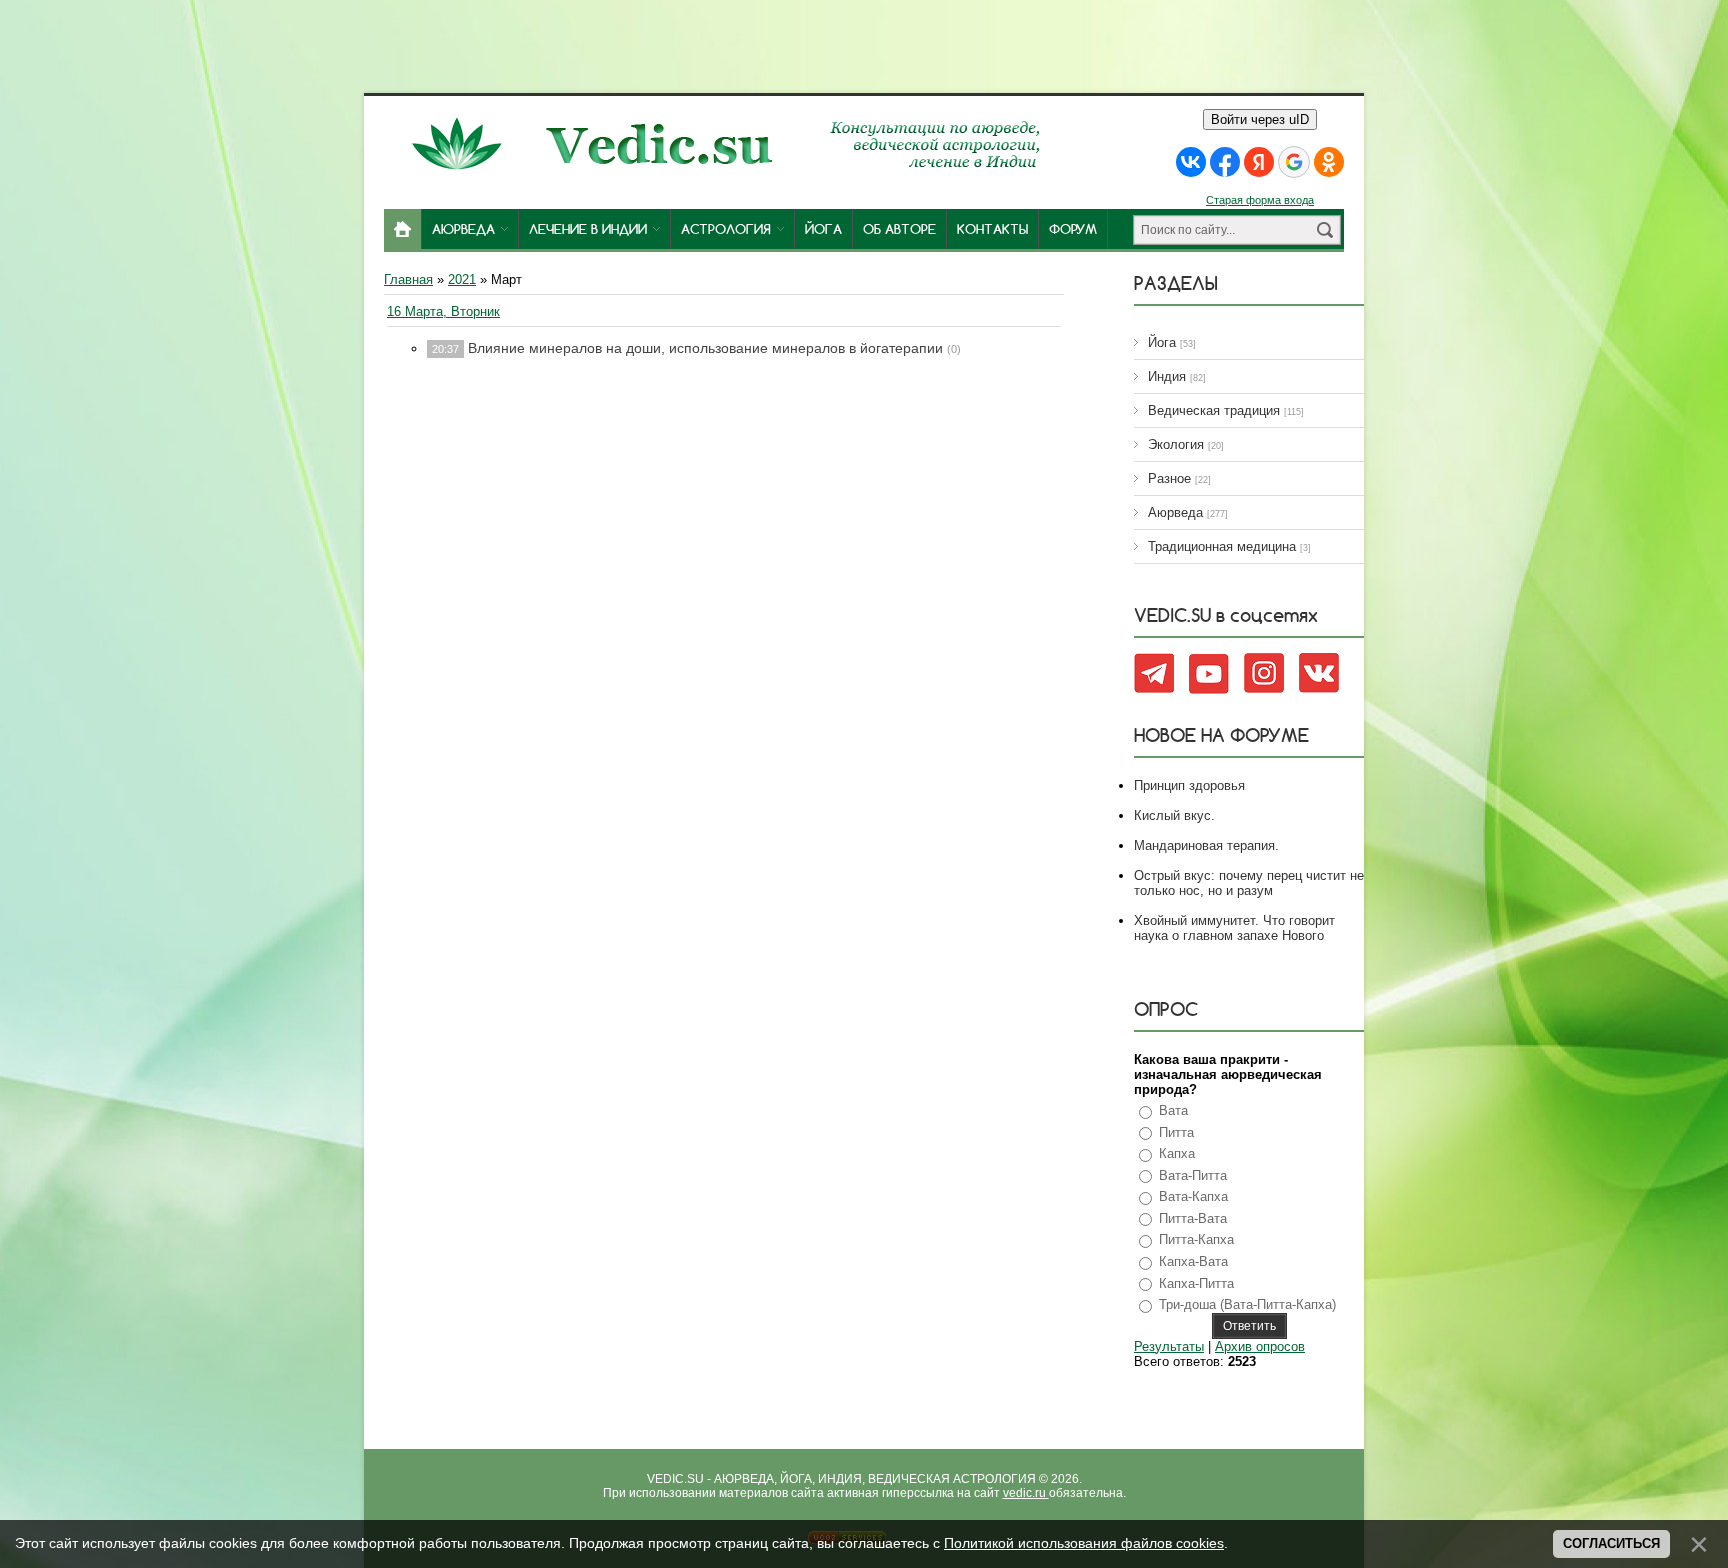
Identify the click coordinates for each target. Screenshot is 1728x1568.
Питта (1176, 1132)
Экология (1176, 444)
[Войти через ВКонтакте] (1191, 162)
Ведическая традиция (1214, 410)
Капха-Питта (1196, 1283)
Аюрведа (1175, 512)
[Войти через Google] (1294, 162)
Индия (1167, 376)
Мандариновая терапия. (1206, 845)
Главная (408, 279)
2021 (462, 279)
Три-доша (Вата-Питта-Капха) (1247, 1304)
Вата (1173, 1110)
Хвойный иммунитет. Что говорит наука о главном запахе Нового (1234, 928)
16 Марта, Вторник (443, 311)
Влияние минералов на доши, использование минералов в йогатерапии (705, 348)
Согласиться (1611, 1543)
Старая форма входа (1260, 200)
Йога (1162, 342)
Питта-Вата (1193, 1218)
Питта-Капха (1196, 1239)
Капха (1177, 1153)
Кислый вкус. (1174, 815)
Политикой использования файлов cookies (1084, 1543)
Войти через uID (1260, 119)
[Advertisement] (864, 45)
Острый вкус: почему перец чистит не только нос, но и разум (1249, 883)
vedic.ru (1026, 1493)
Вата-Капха (1193, 1196)
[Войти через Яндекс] (1259, 162)
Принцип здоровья (1189, 785)
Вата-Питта (1193, 1175)
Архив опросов (1260, 1346)
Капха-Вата (1193, 1261)
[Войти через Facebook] (1225, 162)
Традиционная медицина (1222, 546)
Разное (1169, 478)
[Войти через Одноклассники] (1329, 162)
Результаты (1169, 1346)
